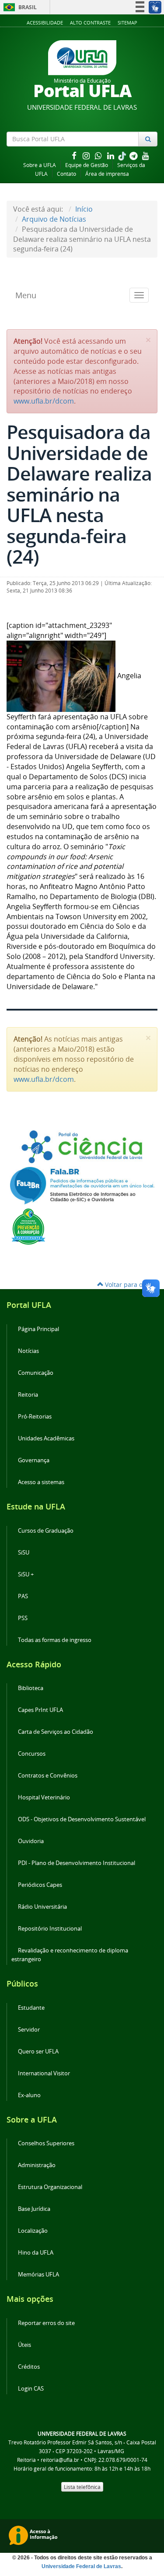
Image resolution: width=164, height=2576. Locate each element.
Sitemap (127, 23)
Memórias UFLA (38, 2274)
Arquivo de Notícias (54, 219)
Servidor (29, 2030)
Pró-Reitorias (35, 1417)
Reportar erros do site (46, 2323)
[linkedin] (112, 155)
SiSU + (26, 1574)
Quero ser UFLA (38, 2051)
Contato (66, 174)
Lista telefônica (82, 2487)
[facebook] (75, 155)
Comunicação (36, 1373)
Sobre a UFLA (40, 165)
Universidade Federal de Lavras (81, 2566)
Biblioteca (31, 1688)
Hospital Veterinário (44, 1797)
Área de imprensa (107, 174)
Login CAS (31, 2389)
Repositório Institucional (50, 1929)
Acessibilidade (45, 23)
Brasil (19, 7)
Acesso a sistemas (41, 1482)
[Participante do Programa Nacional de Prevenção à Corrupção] (28, 1226)
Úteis (24, 2345)
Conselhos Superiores (46, 2143)
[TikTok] (123, 155)
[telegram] (134, 155)
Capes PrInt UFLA (40, 1710)
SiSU (24, 1553)
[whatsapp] (99, 155)
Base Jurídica (34, 2209)
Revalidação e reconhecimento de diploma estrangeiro (70, 1955)
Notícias (28, 1351)
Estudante (31, 2008)
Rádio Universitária (42, 1907)
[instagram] (87, 155)
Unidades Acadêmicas (46, 1438)
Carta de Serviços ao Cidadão (56, 1732)
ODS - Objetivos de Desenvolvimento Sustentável (82, 1819)
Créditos (29, 2367)
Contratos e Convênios (48, 1776)
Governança (34, 1460)
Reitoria (28, 1395)
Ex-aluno (29, 2095)
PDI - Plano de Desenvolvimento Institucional (77, 1863)
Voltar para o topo (130, 1285)
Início (84, 209)
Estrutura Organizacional (50, 2187)
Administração (37, 2165)
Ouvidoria (31, 1841)
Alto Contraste (90, 23)
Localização (33, 2231)
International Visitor (44, 2073)
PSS (23, 1618)
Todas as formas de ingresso (55, 1640)
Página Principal (38, 1329)
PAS (23, 1596)
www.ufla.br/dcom (44, 401)
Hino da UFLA (36, 2253)
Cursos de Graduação (46, 1531)
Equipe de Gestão (87, 165)
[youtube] (146, 155)
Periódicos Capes (40, 1885)
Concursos (32, 1754)
